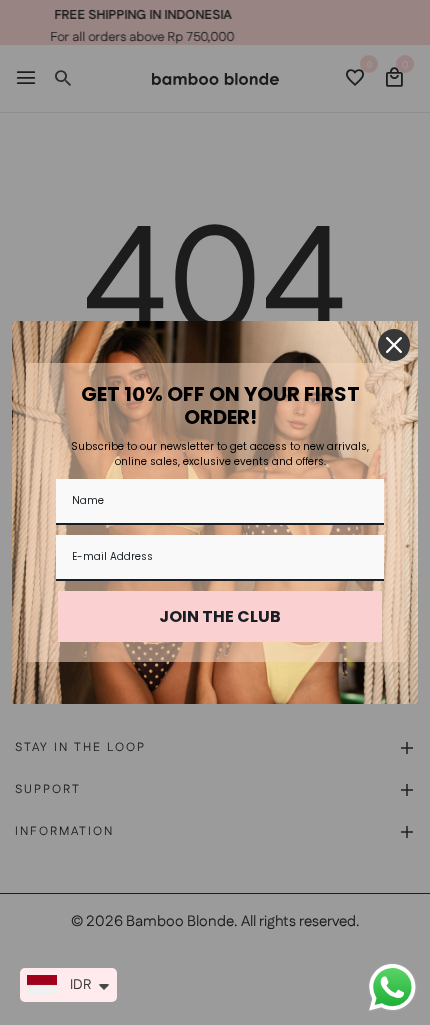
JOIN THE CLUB (220, 616)
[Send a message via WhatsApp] (392, 987)
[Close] (394, 345)
